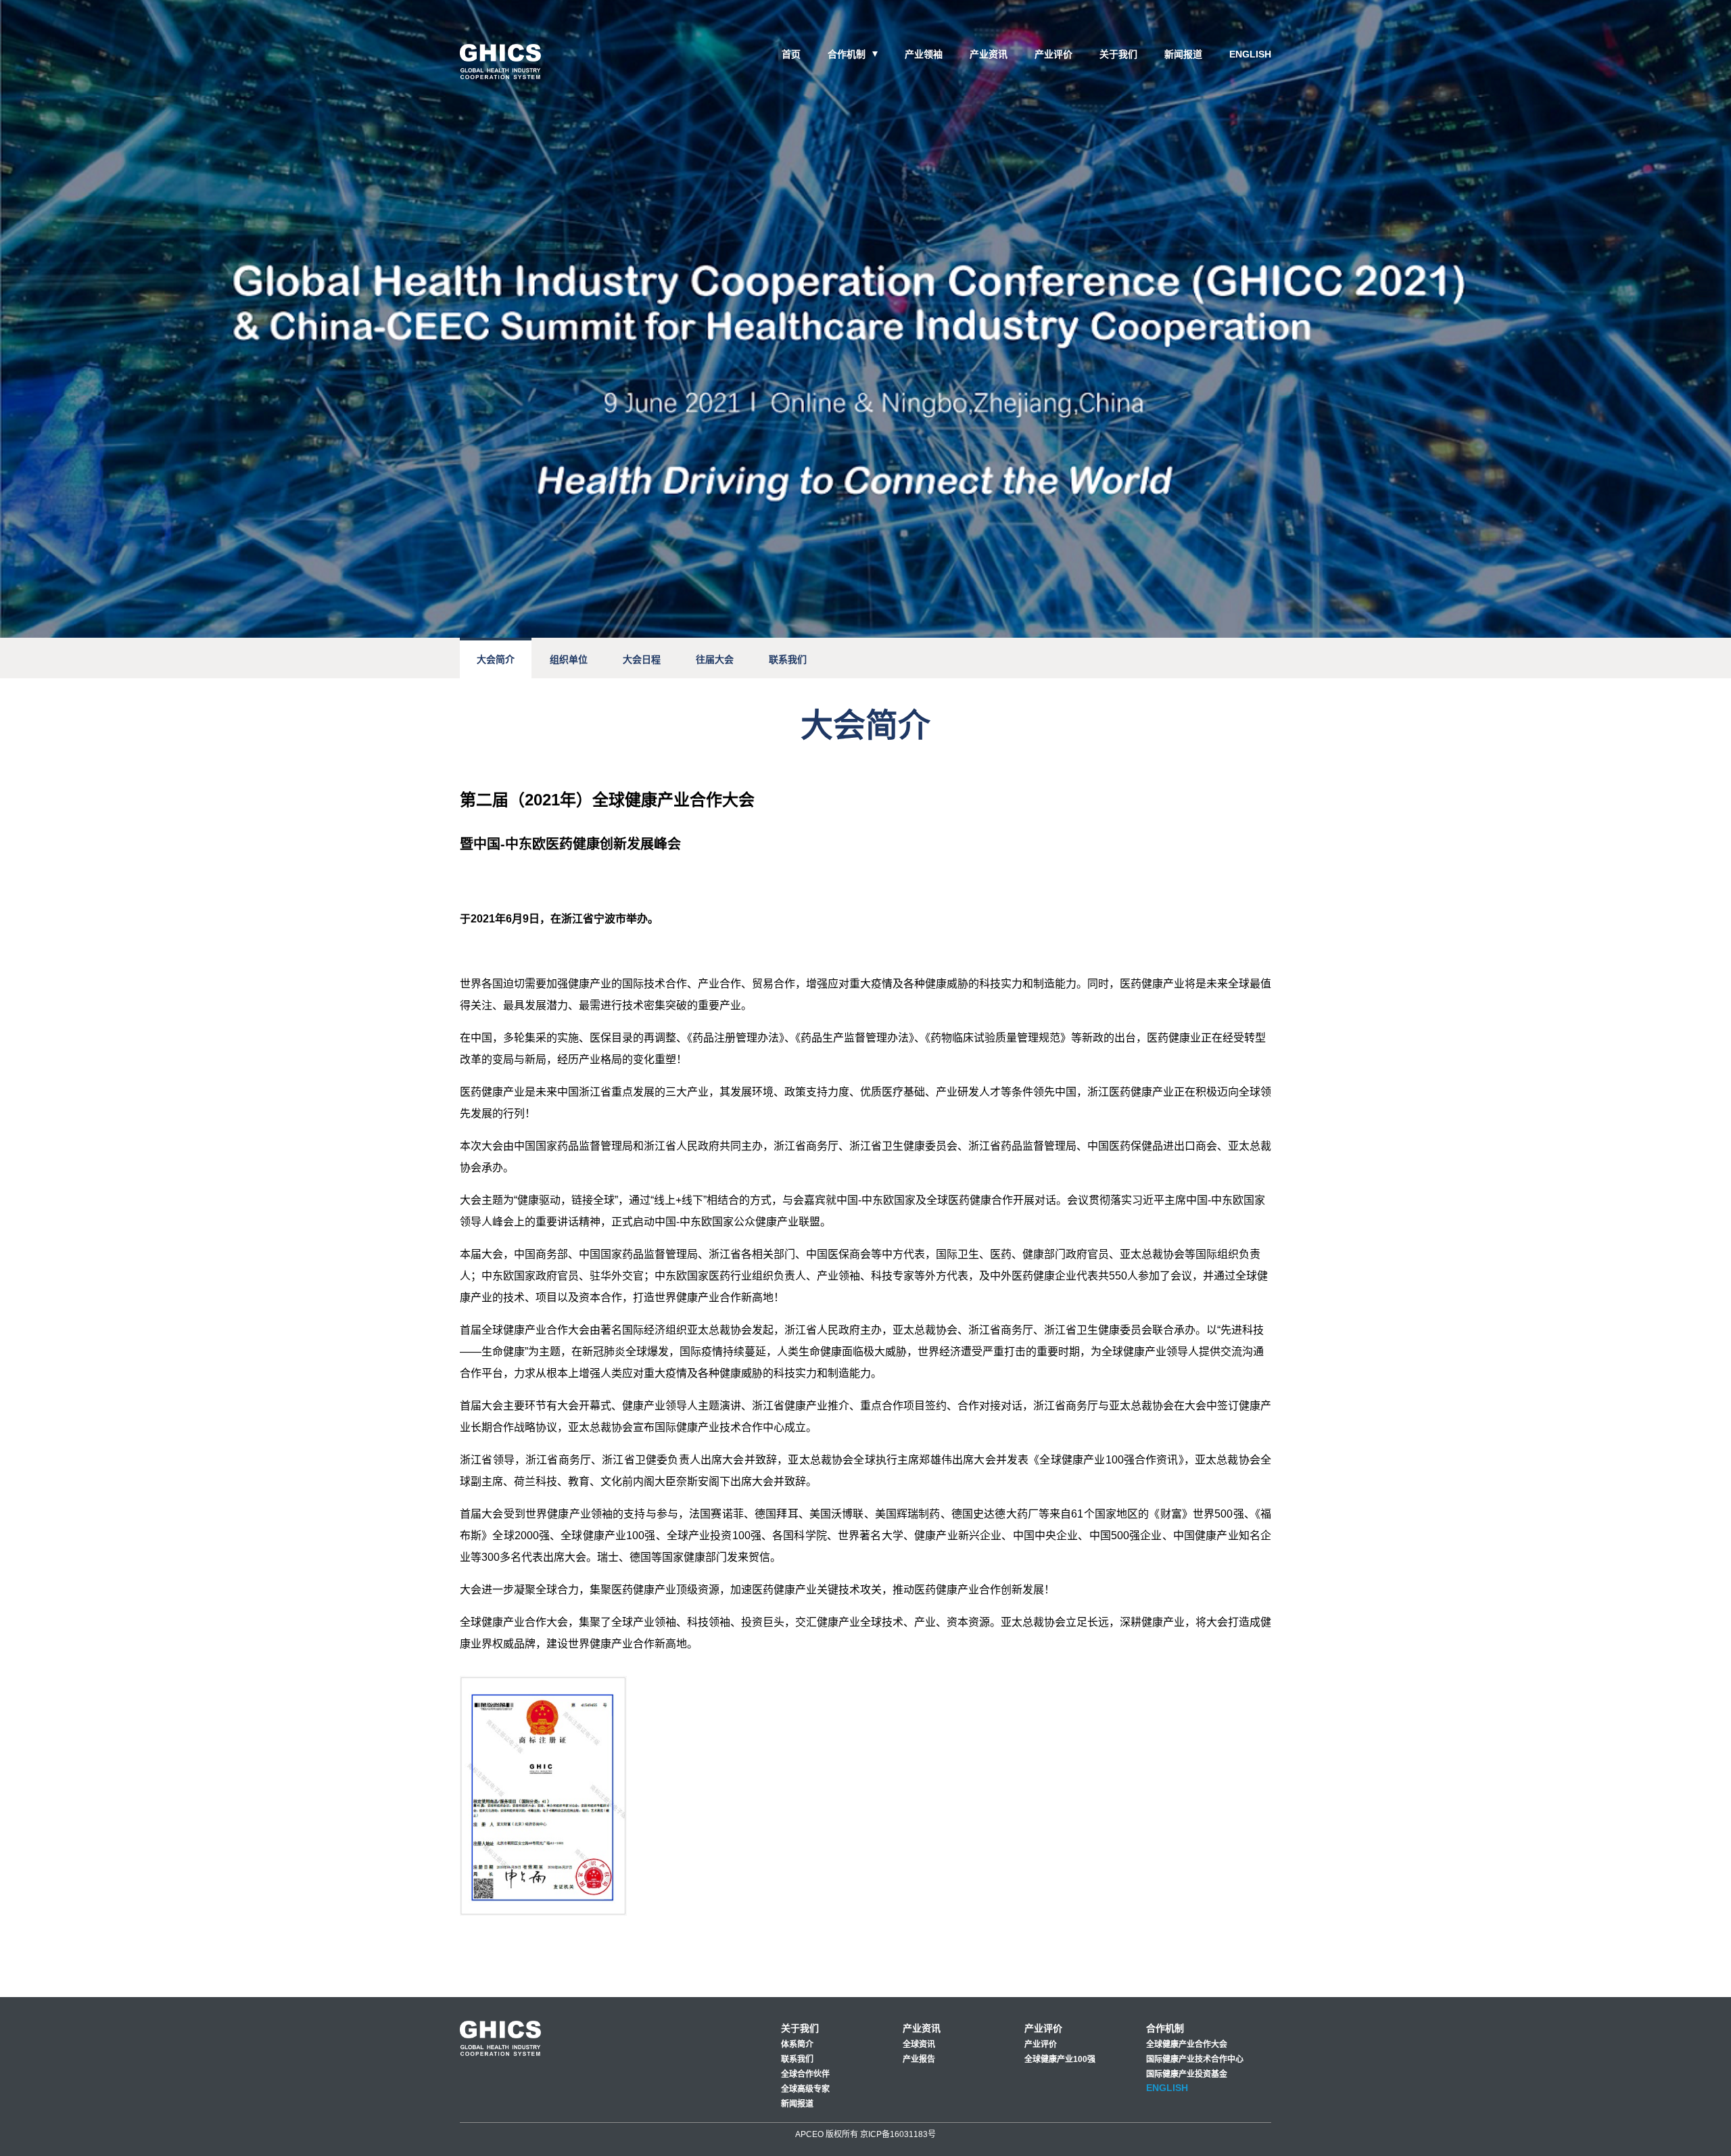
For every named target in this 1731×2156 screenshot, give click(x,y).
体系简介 (797, 2044)
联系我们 (788, 659)
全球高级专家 (805, 2089)
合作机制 (847, 54)
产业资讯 (989, 54)
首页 (791, 54)
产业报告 (919, 2059)
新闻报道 (1183, 54)
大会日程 (642, 659)
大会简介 (496, 659)
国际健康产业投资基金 (1187, 2074)
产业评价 (1053, 54)
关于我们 (1118, 54)
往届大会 (715, 659)
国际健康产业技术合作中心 (1195, 2059)
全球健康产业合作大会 (1187, 2044)
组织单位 (569, 659)
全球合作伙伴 (805, 2074)
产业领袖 (924, 54)
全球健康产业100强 (1060, 2059)
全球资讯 (919, 2044)
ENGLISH (1250, 54)
